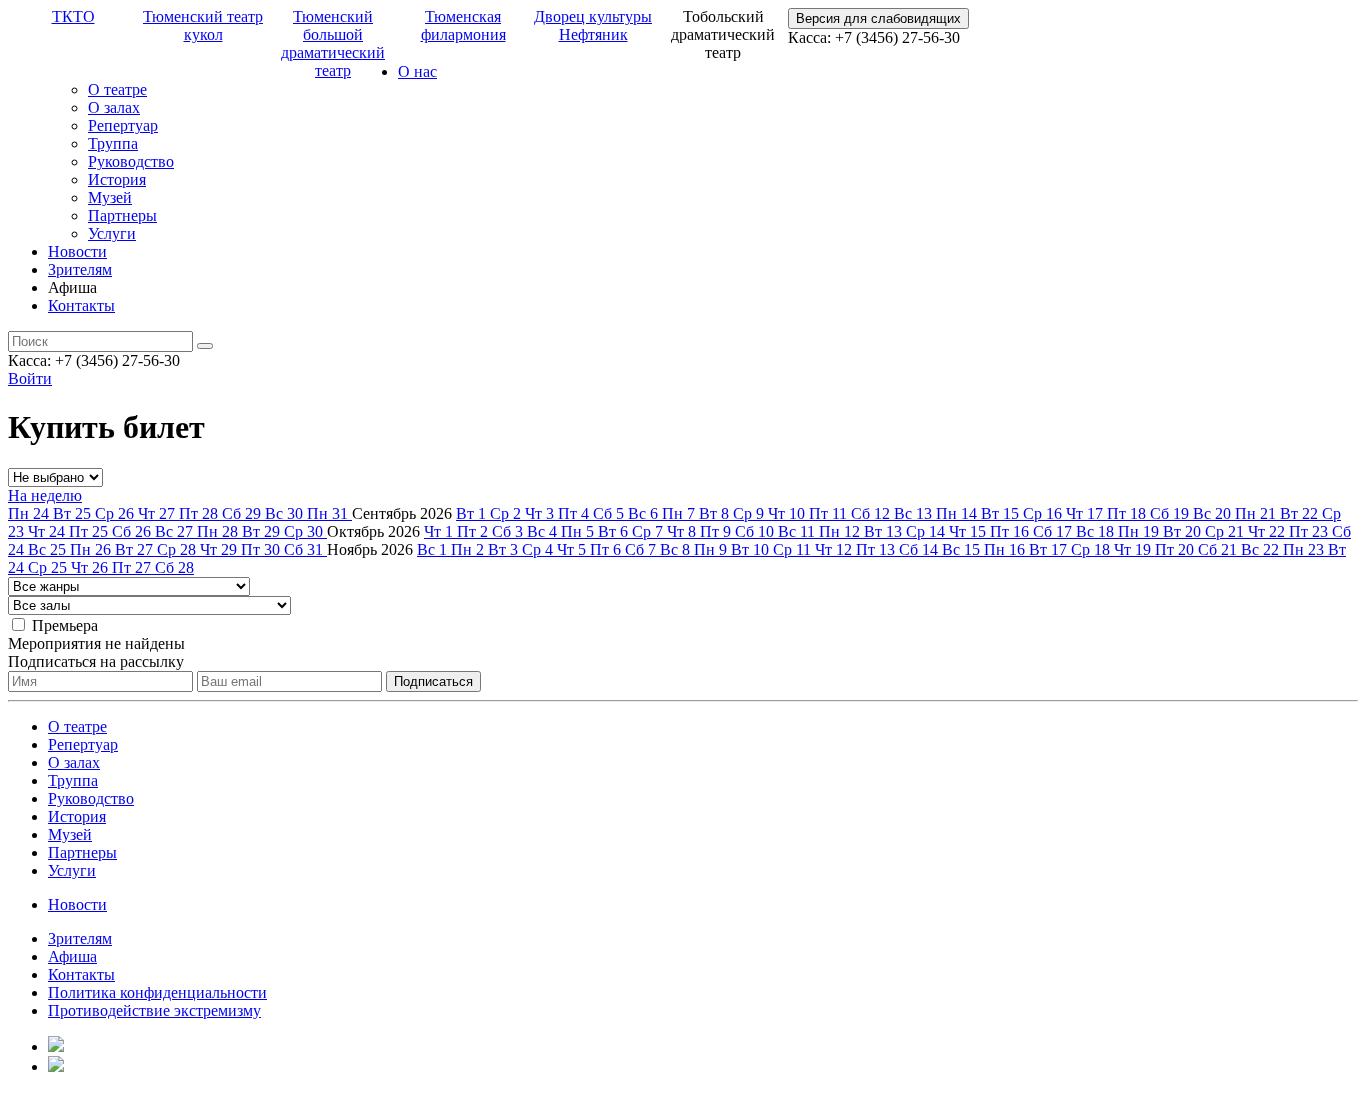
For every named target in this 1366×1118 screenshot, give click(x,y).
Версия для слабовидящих (878, 18)
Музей (110, 197)
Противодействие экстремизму (154, 1010)
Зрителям (80, 269)
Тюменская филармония (463, 25)
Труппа (113, 143)
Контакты (81, 305)
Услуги (112, 233)
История (117, 179)
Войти (30, 378)
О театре (117, 89)
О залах (114, 107)
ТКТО (73, 16)
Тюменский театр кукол (203, 25)
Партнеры (122, 215)
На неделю (45, 495)
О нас (417, 71)
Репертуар (123, 125)
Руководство (131, 161)
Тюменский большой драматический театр (333, 43)
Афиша (72, 956)
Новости (77, 251)
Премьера (65, 625)
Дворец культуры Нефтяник (593, 25)
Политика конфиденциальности (157, 992)
